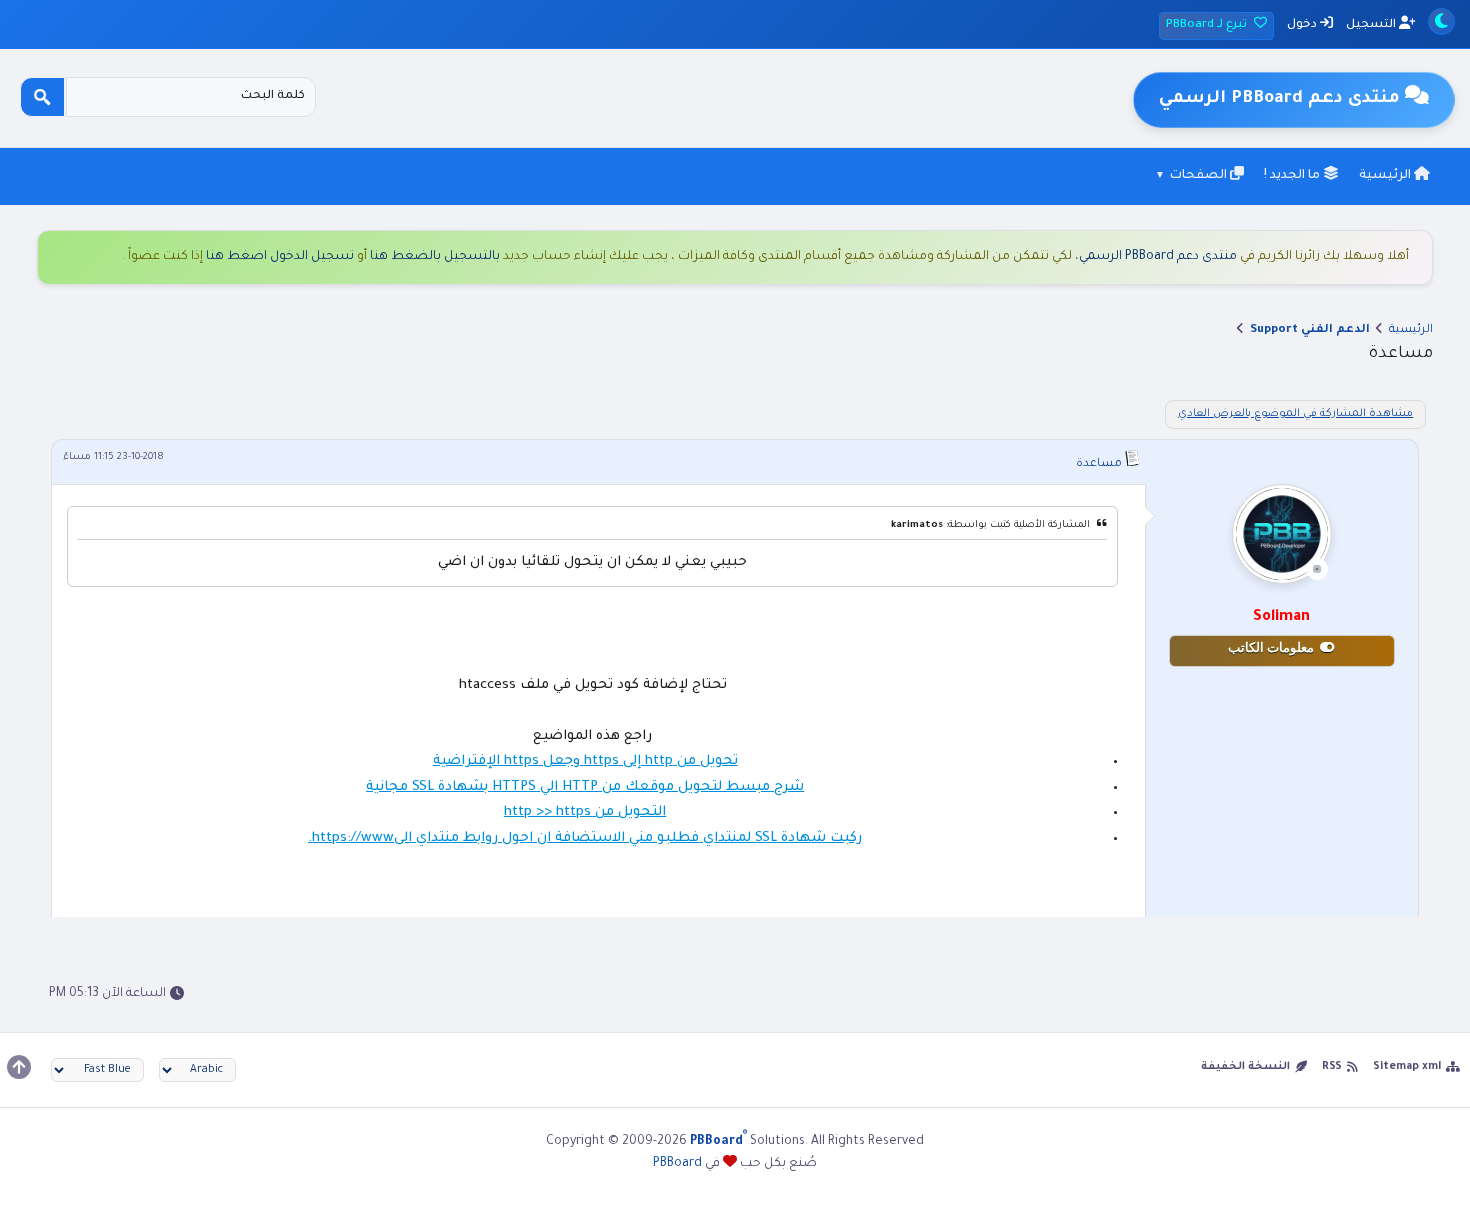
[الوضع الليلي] (1441, 21)
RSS (1332, 1067)
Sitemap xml (1407, 1067)
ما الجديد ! (1293, 176)
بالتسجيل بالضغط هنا (435, 257)
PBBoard (677, 1164)
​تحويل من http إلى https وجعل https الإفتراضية (585, 761)
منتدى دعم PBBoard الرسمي (1158, 257)
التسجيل (1372, 25)
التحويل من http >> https (585, 812)
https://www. (351, 838)
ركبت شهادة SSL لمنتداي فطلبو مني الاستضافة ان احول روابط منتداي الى (628, 838)
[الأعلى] (19, 1067)
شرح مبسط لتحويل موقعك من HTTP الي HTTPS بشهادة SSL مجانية (585, 787)
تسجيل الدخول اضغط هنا (280, 257)
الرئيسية (1386, 176)
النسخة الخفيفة (1245, 1067)
